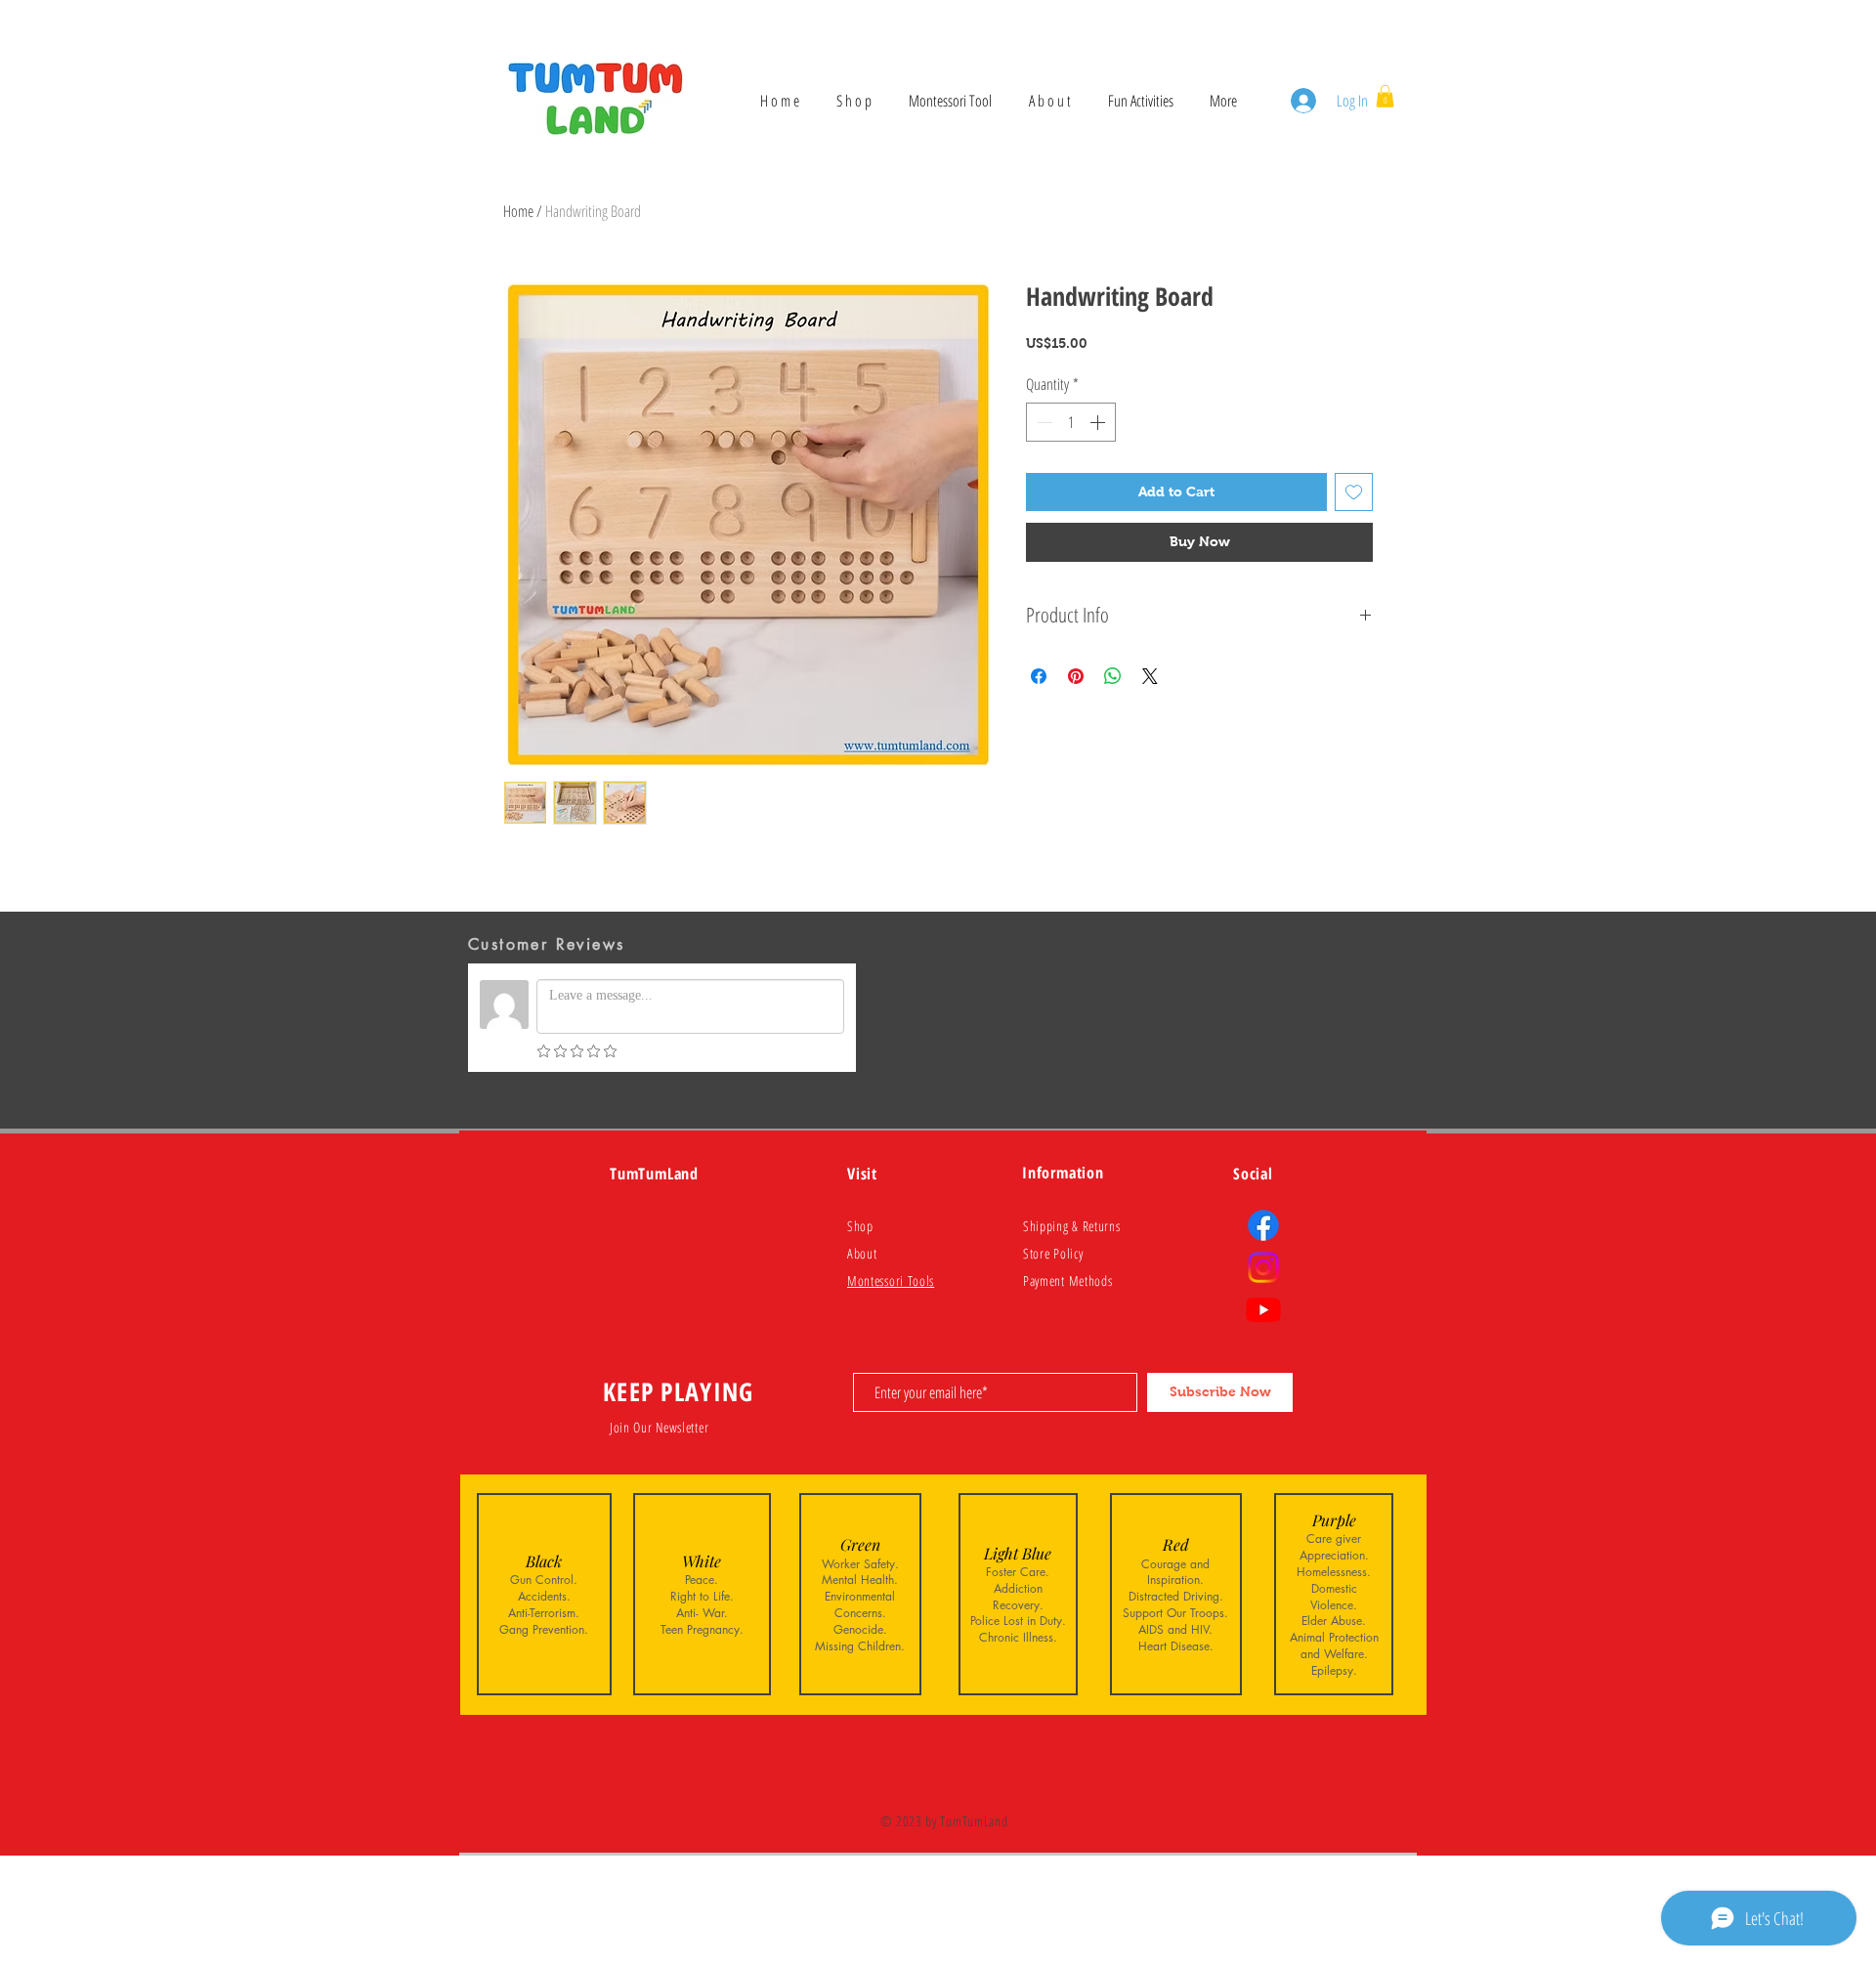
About (862, 1253)
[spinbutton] (1071, 422)
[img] (544, 1594)
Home (518, 211)
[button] (1385, 96)
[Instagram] (1263, 1267)
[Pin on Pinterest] (1076, 676)
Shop (860, 1226)
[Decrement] (1043, 422)
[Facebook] (1263, 1225)
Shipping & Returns (1072, 1226)
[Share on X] (1150, 676)
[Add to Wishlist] (1354, 492)
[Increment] (1099, 422)
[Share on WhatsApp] (1113, 676)
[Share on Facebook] (1039, 676)
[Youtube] (1263, 1309)
